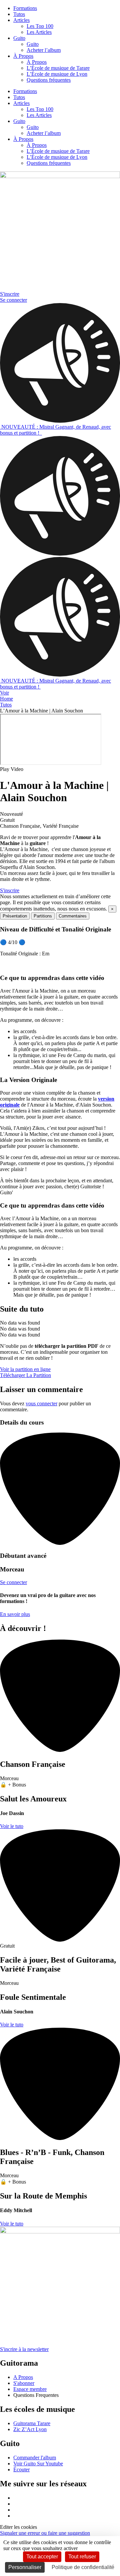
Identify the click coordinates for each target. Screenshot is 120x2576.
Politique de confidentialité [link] (83, 2567)
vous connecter (41, 1403)
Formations (25, 8)
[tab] (15, 916)
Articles (21, 20)
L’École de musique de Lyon (57, 74)
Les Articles (39, 32)
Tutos (19, 14)
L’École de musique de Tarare (58, 68)
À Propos (23, 56)
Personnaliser (25, 2567)
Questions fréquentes (49, 80)
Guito (19, 38)
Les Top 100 (40, 26)
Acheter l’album (44, 50)
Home (6, 699)
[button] (60, 769)
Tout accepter (42, 2557)
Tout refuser (82, 2557)
